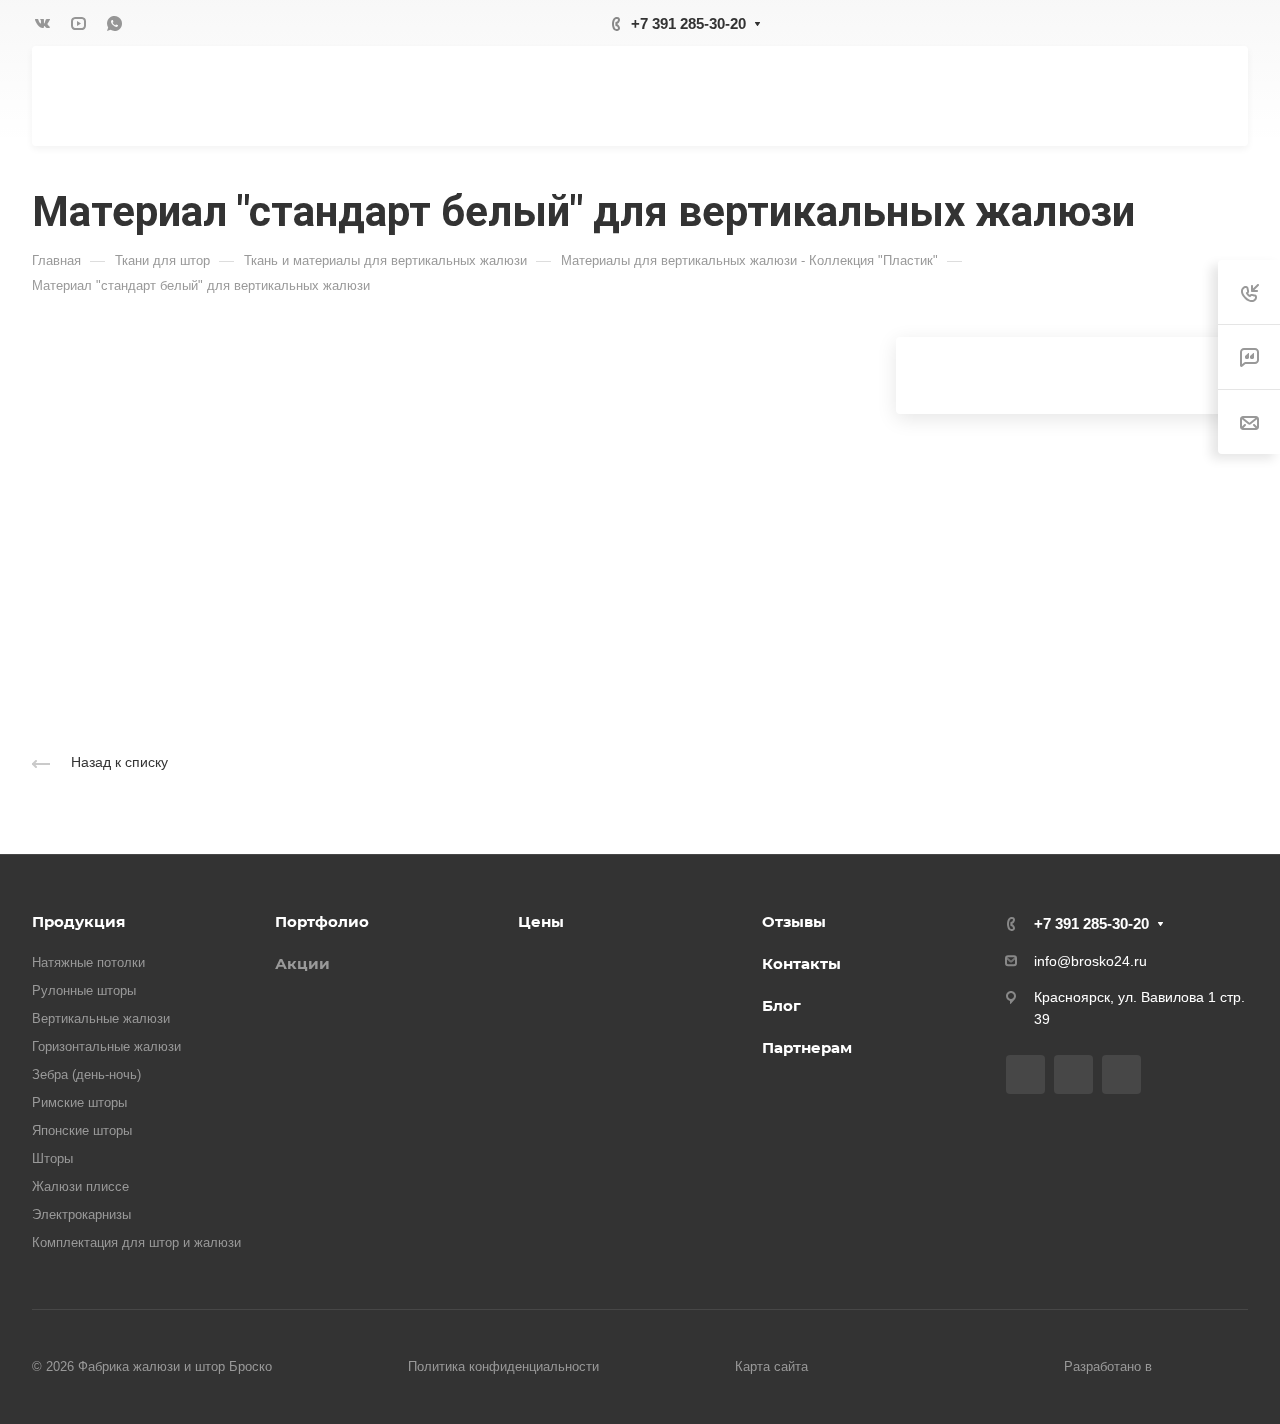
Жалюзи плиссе (80, 1186)
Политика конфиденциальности (503, 1366)
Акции (302, 963)
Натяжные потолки (88, 962)
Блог (781, 1005)
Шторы (52, 1158)
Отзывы (794, 921)
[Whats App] (114, 23)
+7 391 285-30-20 (688, 23)
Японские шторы (82, 1130)
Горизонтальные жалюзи (106, 1046)
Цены (541, 921)
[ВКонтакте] (42, 23)
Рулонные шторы (84, 990)
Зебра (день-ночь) (86, 1074)
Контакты (801, 963)
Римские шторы (79, 1102)
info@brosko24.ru (1090, 961)
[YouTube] (78, 23)
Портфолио (322, 921)
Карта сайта (771, 1366)
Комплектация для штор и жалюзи (136, 1242)
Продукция (78, 921)
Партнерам (807, 1047)
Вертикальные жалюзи (101, 1018)
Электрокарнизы (81, 1214)
